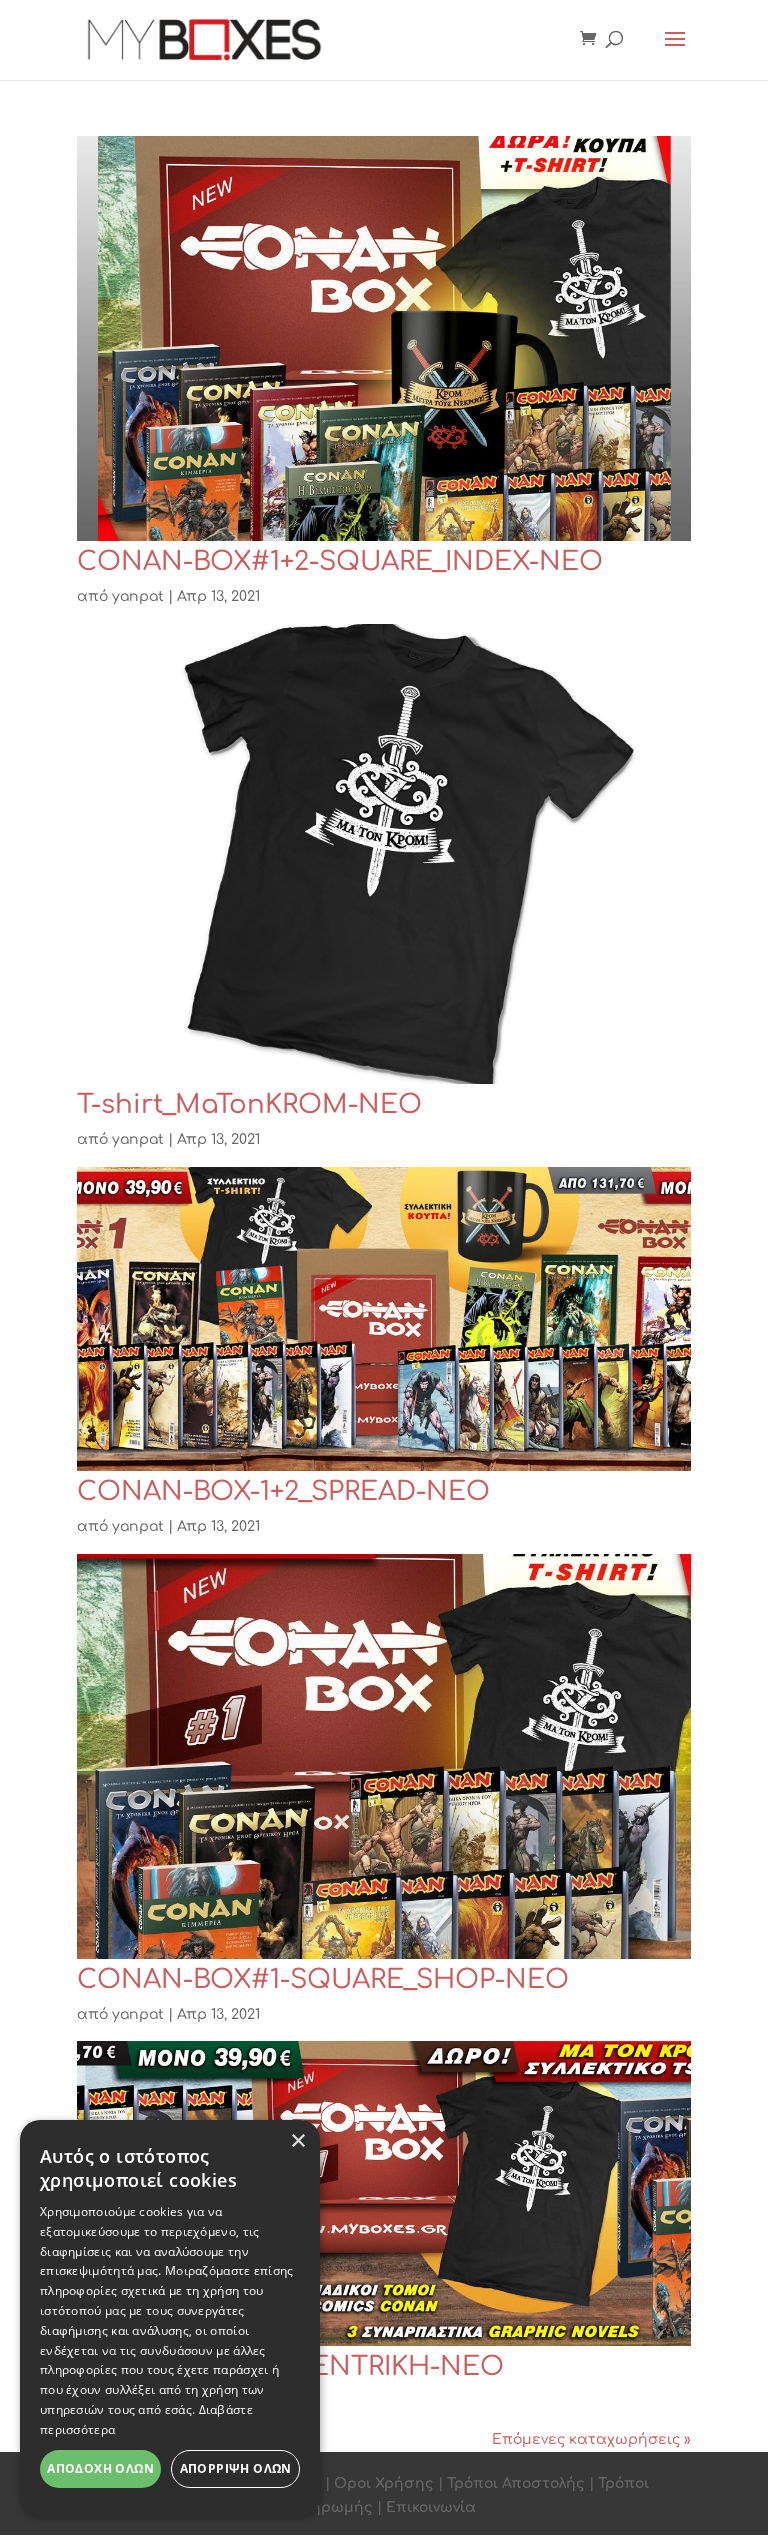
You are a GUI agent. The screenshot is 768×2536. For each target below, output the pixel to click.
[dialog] (170, 2318)
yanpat (138, 596)
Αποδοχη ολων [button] (100, 2468)
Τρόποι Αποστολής (516, 2483)
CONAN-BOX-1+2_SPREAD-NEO (283, 1491)
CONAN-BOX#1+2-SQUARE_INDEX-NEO (340, 561)
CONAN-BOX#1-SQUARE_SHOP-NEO (323, 1979)
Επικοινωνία (431, 2507)
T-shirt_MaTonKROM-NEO (249, 1104)
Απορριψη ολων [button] (236, 2468)
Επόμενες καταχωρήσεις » (591, 2439)
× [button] (297, 2141)
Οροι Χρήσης (384, 2483)
